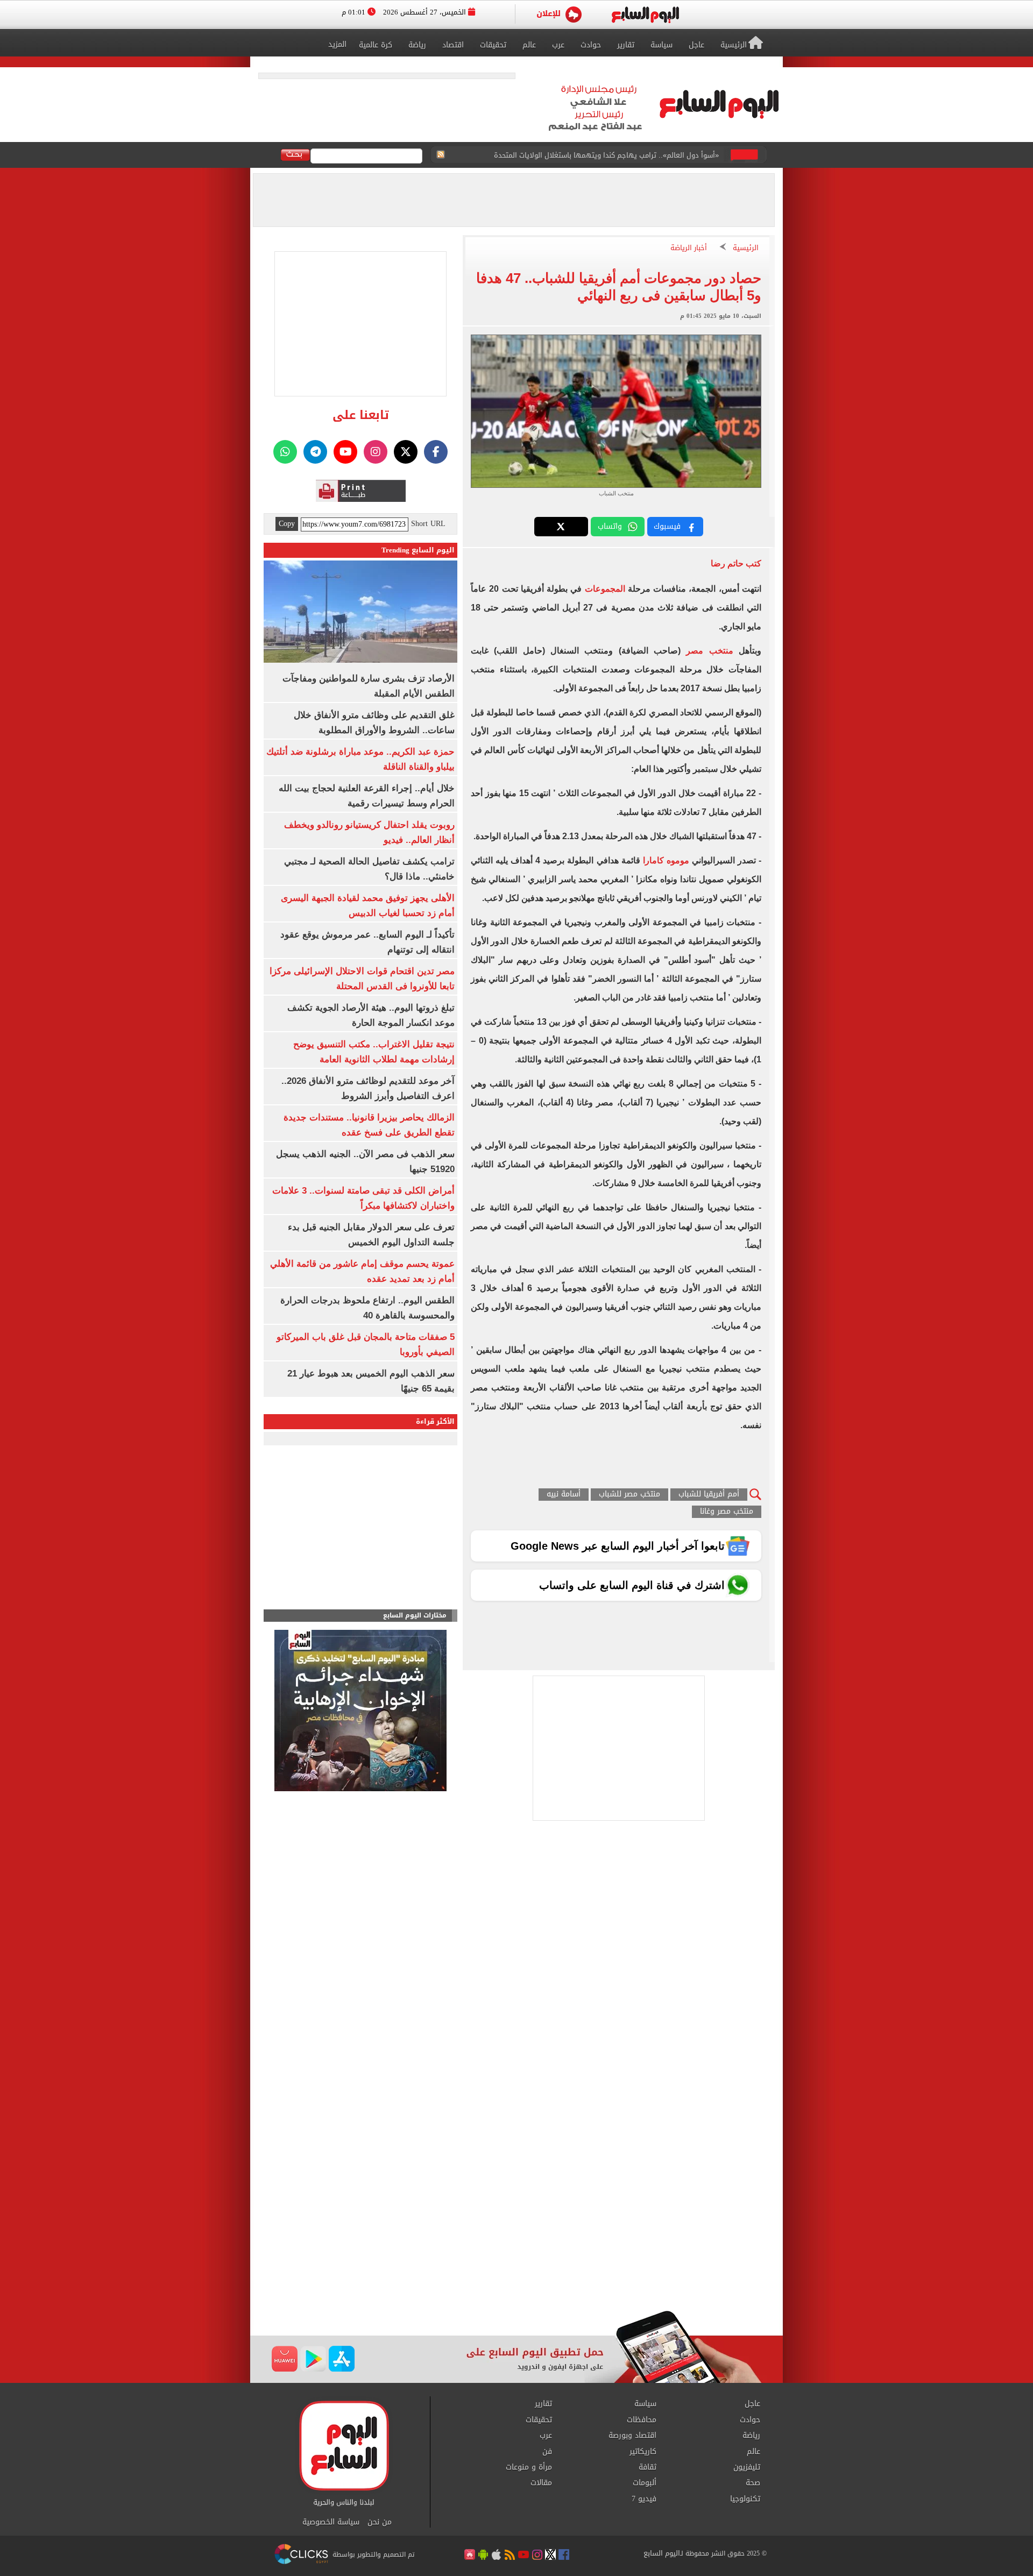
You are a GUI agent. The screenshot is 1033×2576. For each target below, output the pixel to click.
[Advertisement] (516, 2224)
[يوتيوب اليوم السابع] (345, 452)
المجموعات (605, 589)
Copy (287, 524)
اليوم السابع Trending (418, 550)
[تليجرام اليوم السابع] (315, 452)
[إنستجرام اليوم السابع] (376, 452)
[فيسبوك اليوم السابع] (436, 452)
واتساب (610, 526)
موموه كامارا (666, 860)
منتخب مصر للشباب (629, 1495)
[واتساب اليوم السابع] (285, 452)
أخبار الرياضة (689, 248)
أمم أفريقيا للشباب (709, 1495)
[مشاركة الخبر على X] (561, 527)
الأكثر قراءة (435, 1421)
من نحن (380, 2522)
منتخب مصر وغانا (727, 1512)
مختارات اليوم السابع (415, 1616)
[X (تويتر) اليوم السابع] (406, 452)
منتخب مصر (709, 651)
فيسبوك (667, 526)
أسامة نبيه (564, 1495)
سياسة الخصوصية (331, 2522)
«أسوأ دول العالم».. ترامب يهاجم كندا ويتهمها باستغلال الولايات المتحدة (606, 149)
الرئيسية (746, 248)
